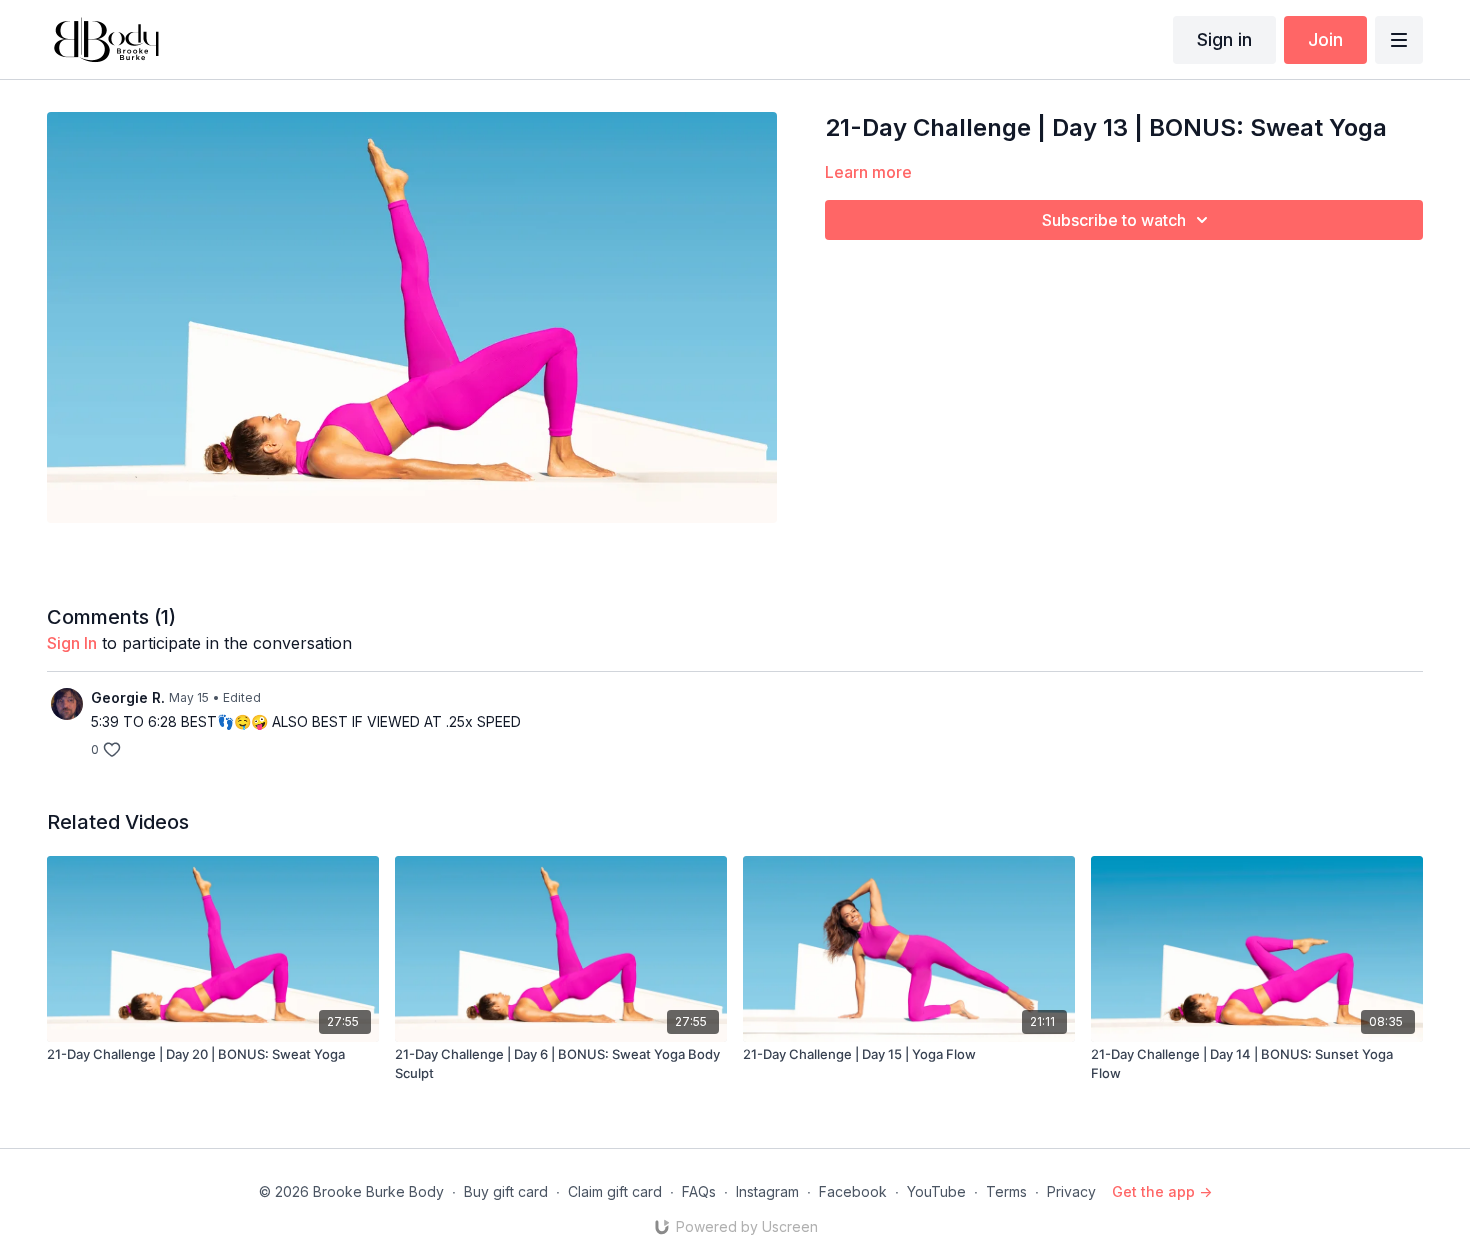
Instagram (767, 1191)
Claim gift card (615, 1191)
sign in (72, 643)
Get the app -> (1162, 1191)
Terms (1006, 1191)
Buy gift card (506, 1191)
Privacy (1071, 1191)
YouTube (936, 1191)
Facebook (853, 1191)
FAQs (699, 1191)
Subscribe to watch (1114, 220)
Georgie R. (128, 697)
